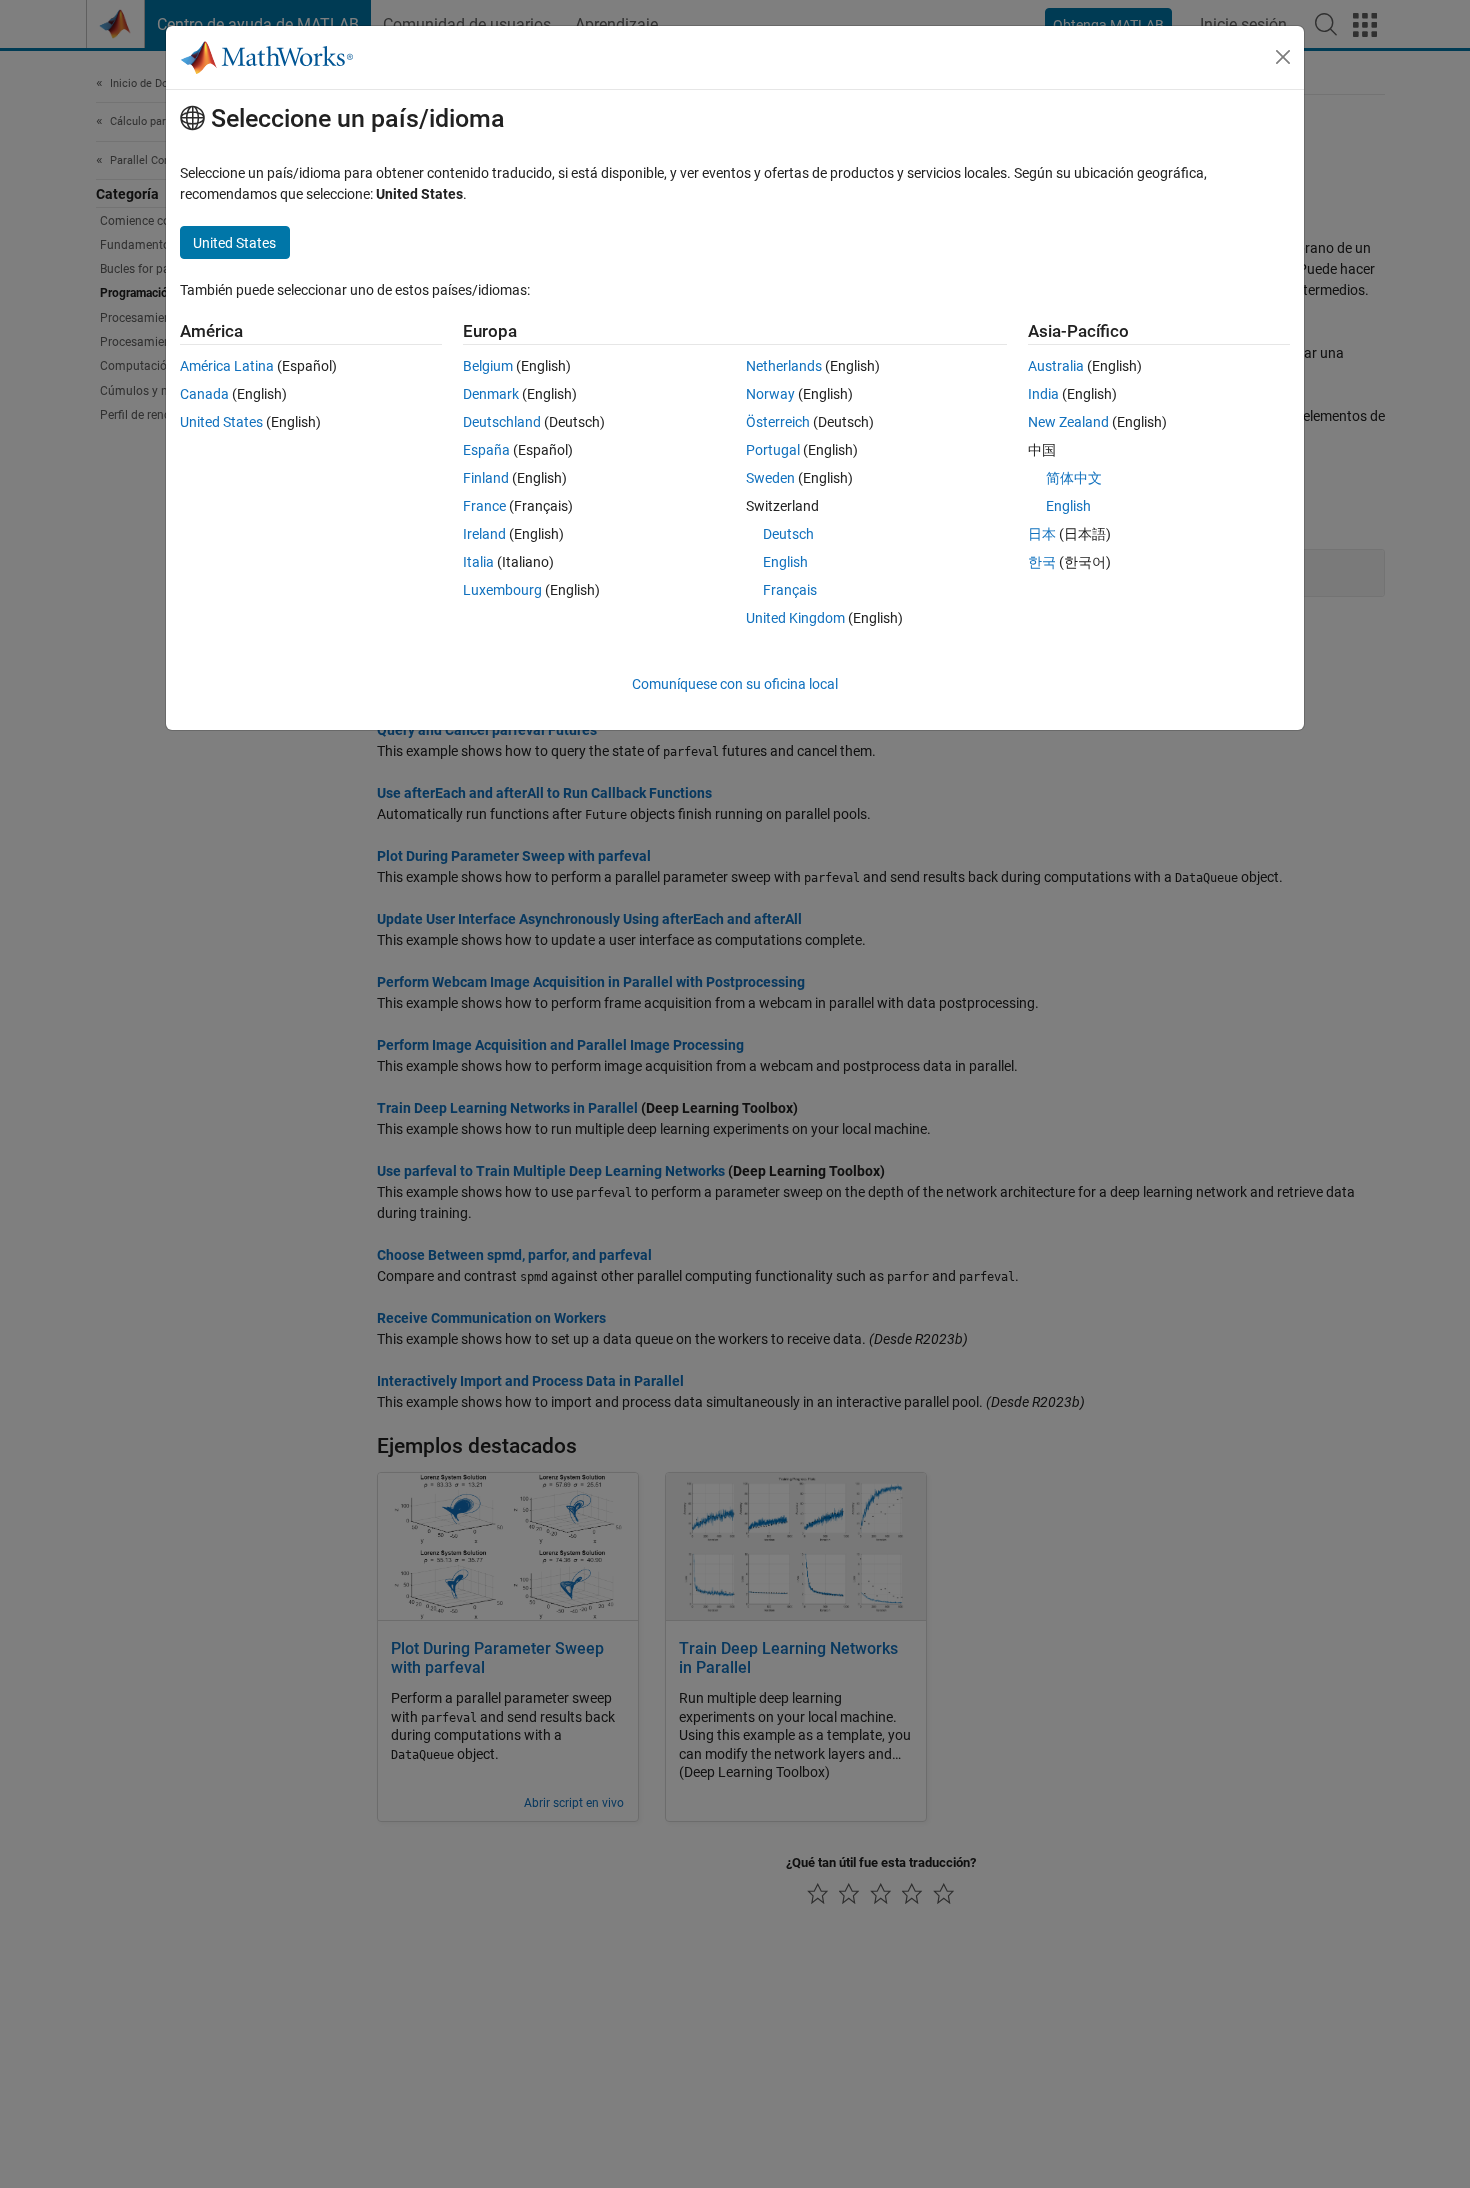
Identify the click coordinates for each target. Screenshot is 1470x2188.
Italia (478, 562)
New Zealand (1068, 422)
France (484, 506)
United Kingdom (795, 618)
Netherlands (784, 366)
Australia (1056, 366)
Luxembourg (502, 590)
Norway (770, 394)
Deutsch (788, 534)
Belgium (488, 366)
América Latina (227, 366)
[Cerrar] (1283, 57)
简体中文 (1074, 478)
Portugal (773, 450)
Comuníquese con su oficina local (735, 684)
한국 (1042, 562)
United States (221, 422)
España (486, 450)
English (785, 562)
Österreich (778, 422)
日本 (1042, 534)
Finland (486, 478)
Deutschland (502, 422)
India (1043, 394)
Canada (204, 394)
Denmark (491, 394)
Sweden (770, 478)
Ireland (484, 534)
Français (790, 590)
